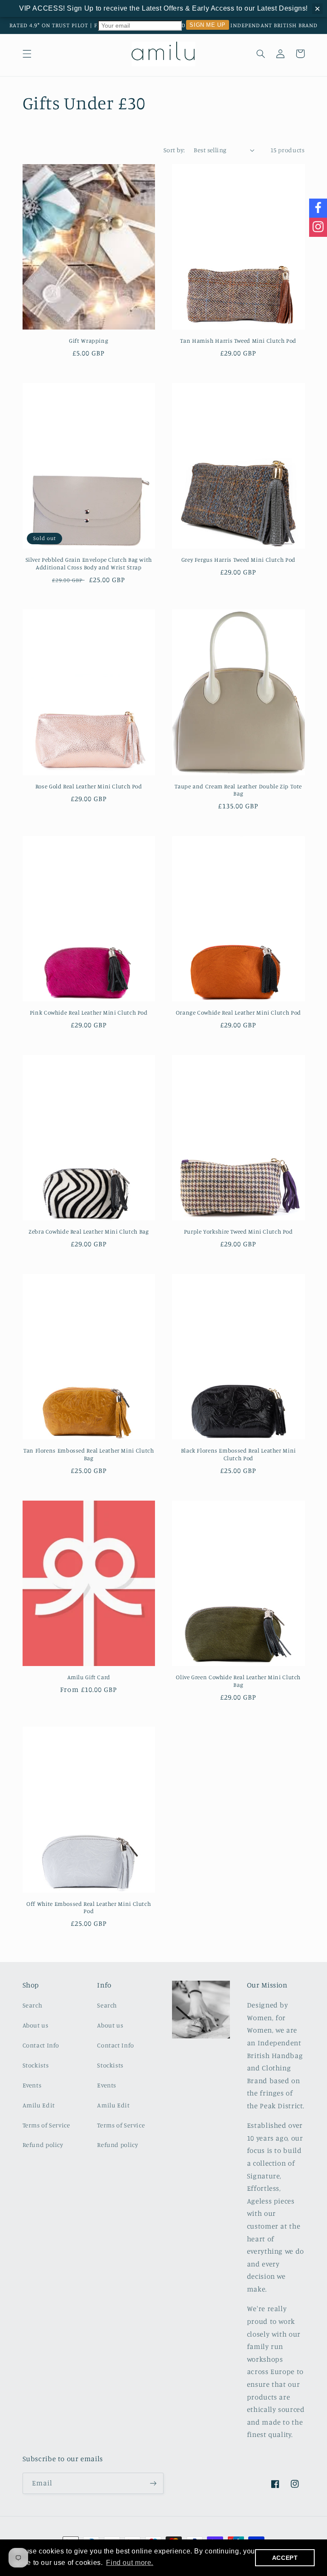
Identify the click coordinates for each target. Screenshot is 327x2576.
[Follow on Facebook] (318, 208)
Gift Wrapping (89, 341)
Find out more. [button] (130, 2563)
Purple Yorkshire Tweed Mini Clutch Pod (238, 1231)
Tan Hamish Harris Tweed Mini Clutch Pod (238, 341)
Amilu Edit (39, 2105)
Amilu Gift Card (89, 1677)
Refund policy (43, 2145)
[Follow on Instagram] (318, 227)
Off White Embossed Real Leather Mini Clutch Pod (89, 1908)
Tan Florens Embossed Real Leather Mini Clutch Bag (89, 1454)
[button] (27, 54)
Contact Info (41, 2045)
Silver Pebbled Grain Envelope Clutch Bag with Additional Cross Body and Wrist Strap (89, 563)
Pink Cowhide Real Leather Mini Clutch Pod (89, 1012)
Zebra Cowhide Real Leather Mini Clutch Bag (89, 1231)
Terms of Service (46, 2125)
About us (36, 2025)
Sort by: (174, 150)
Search (33, 2005)
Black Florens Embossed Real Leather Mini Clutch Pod (238, 1454)
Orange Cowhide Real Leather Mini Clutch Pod (238, 1012)
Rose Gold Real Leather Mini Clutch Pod (89, 786)
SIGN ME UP (207, 25)
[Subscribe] (153, 2483)
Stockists (36, 2065)
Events (32, 2085)
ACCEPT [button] (285, 2558)
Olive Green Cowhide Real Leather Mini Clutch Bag (238, 1681)
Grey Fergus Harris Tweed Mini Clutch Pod (238, 560)
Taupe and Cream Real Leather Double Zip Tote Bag (238, 790)
